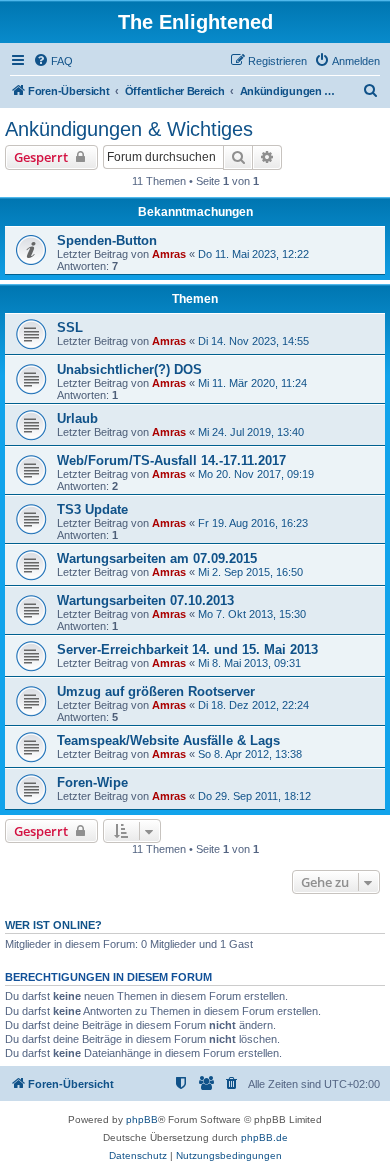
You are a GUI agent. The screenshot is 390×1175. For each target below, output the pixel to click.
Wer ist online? (53, 925)
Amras (169, 254)
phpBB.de (264, 1137)
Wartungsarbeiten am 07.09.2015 (157, 558)
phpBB (142, 1119)
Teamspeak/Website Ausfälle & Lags (168, 740)
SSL (70, 327)
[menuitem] (53, 61)
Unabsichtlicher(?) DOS (129, 369)
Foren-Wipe (92, 782)
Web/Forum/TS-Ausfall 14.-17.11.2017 (171, 460)
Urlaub (77, 418)
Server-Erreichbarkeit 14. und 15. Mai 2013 (187, 649)
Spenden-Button (107, 240)
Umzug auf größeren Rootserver (156, 691)
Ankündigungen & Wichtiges (129, 129)
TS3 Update (92, 509)
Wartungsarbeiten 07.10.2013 (145, 600)
